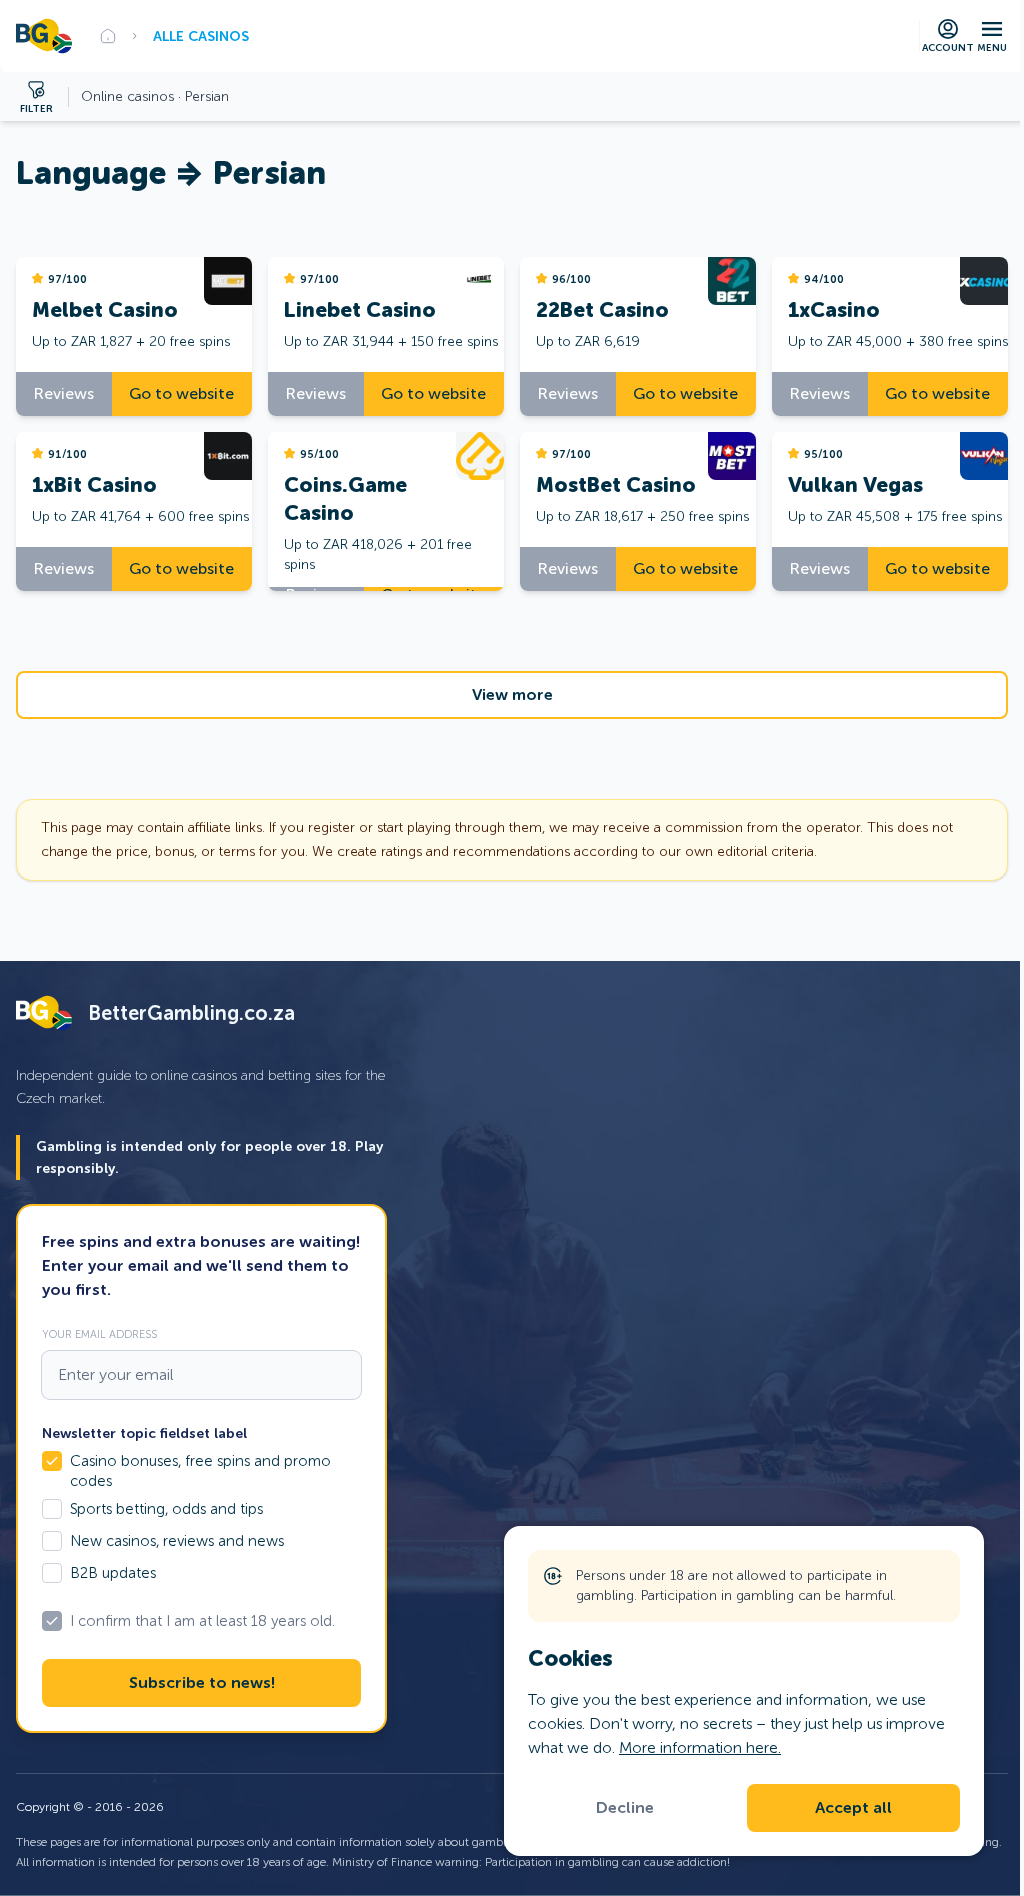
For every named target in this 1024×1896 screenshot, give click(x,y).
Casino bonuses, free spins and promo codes (200, 1471)
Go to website (181, 393)
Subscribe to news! (202, 1683)
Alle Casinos (201, 36)
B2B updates (113, 1573)
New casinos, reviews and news (177, 1541)
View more (512, 695)
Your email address (99, 1334)
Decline (625, 1808)
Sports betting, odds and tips (166, 1509)
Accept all (853, 1808)
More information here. (700, 1747)
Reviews (64, 393)
